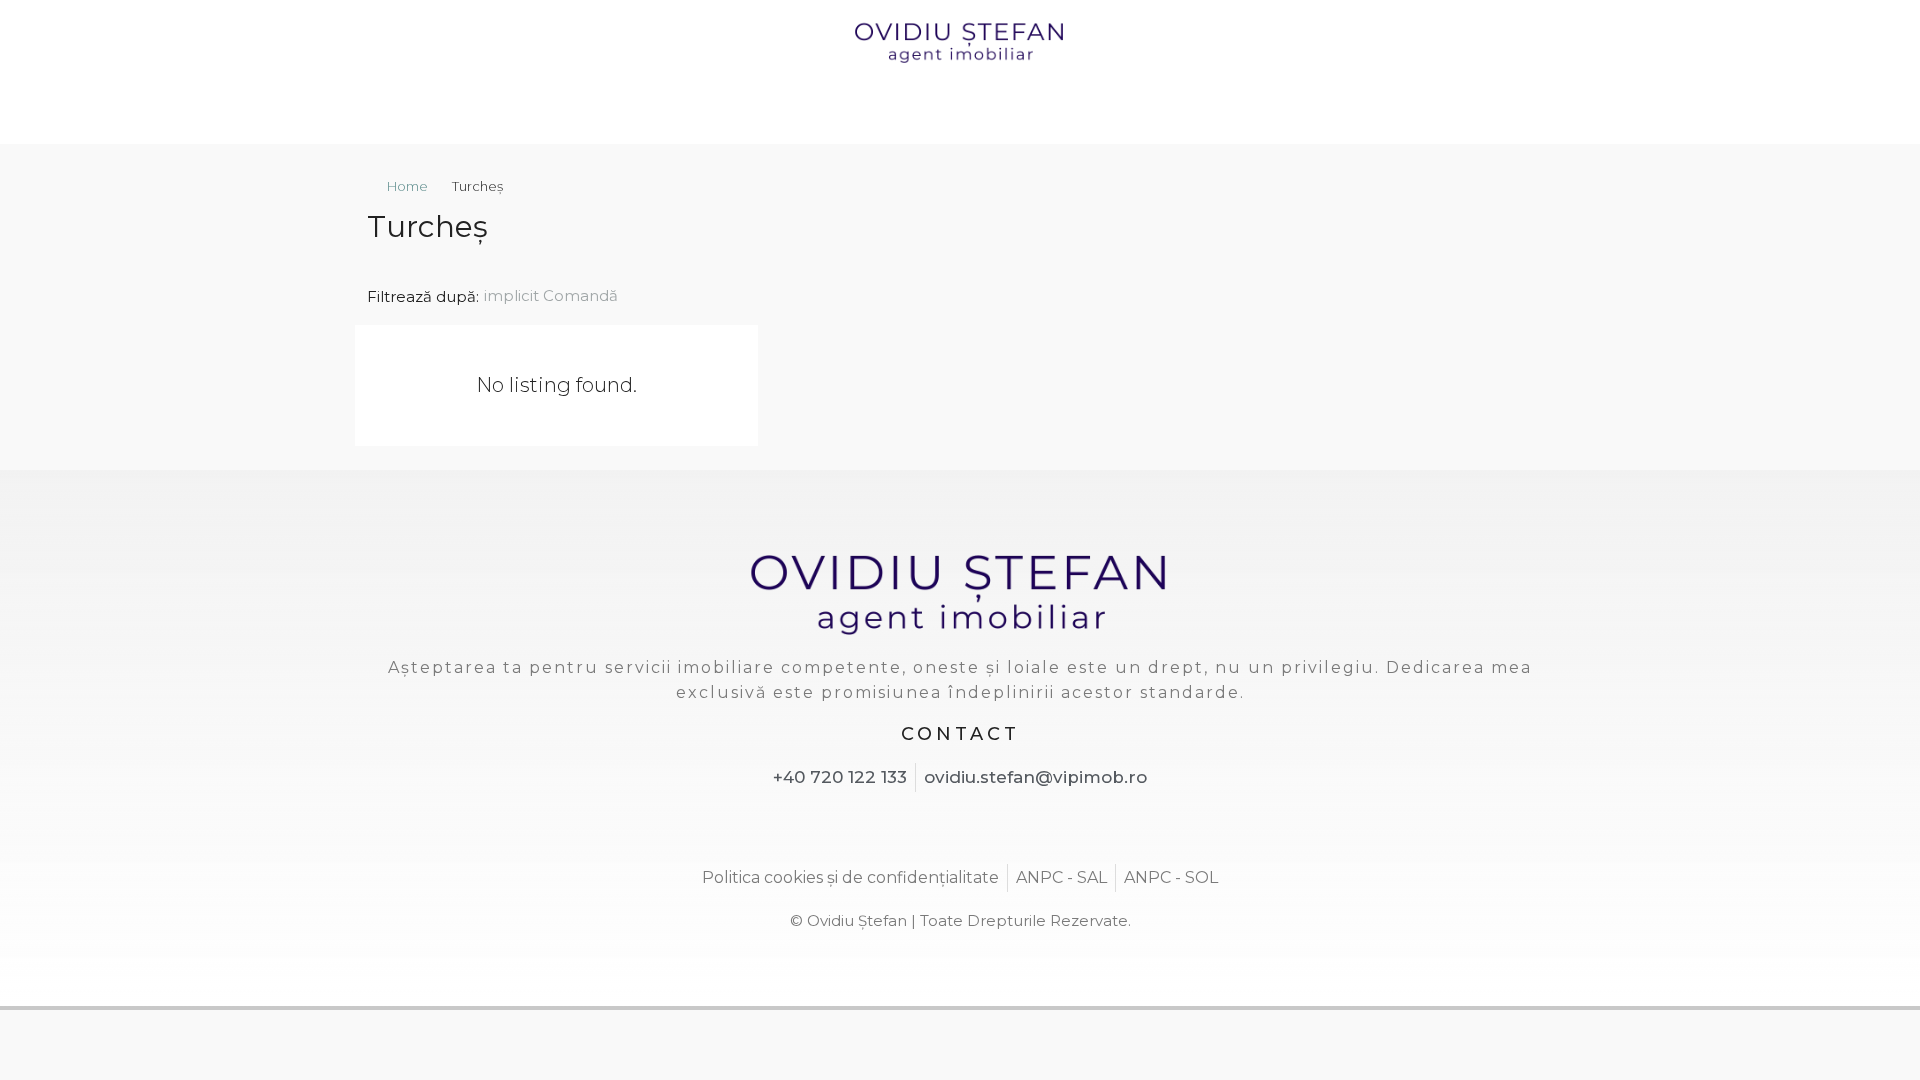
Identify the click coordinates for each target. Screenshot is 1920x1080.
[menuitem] (1414, 113)
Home (407, 186)
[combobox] (567, 296)
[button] (1517, 221)
